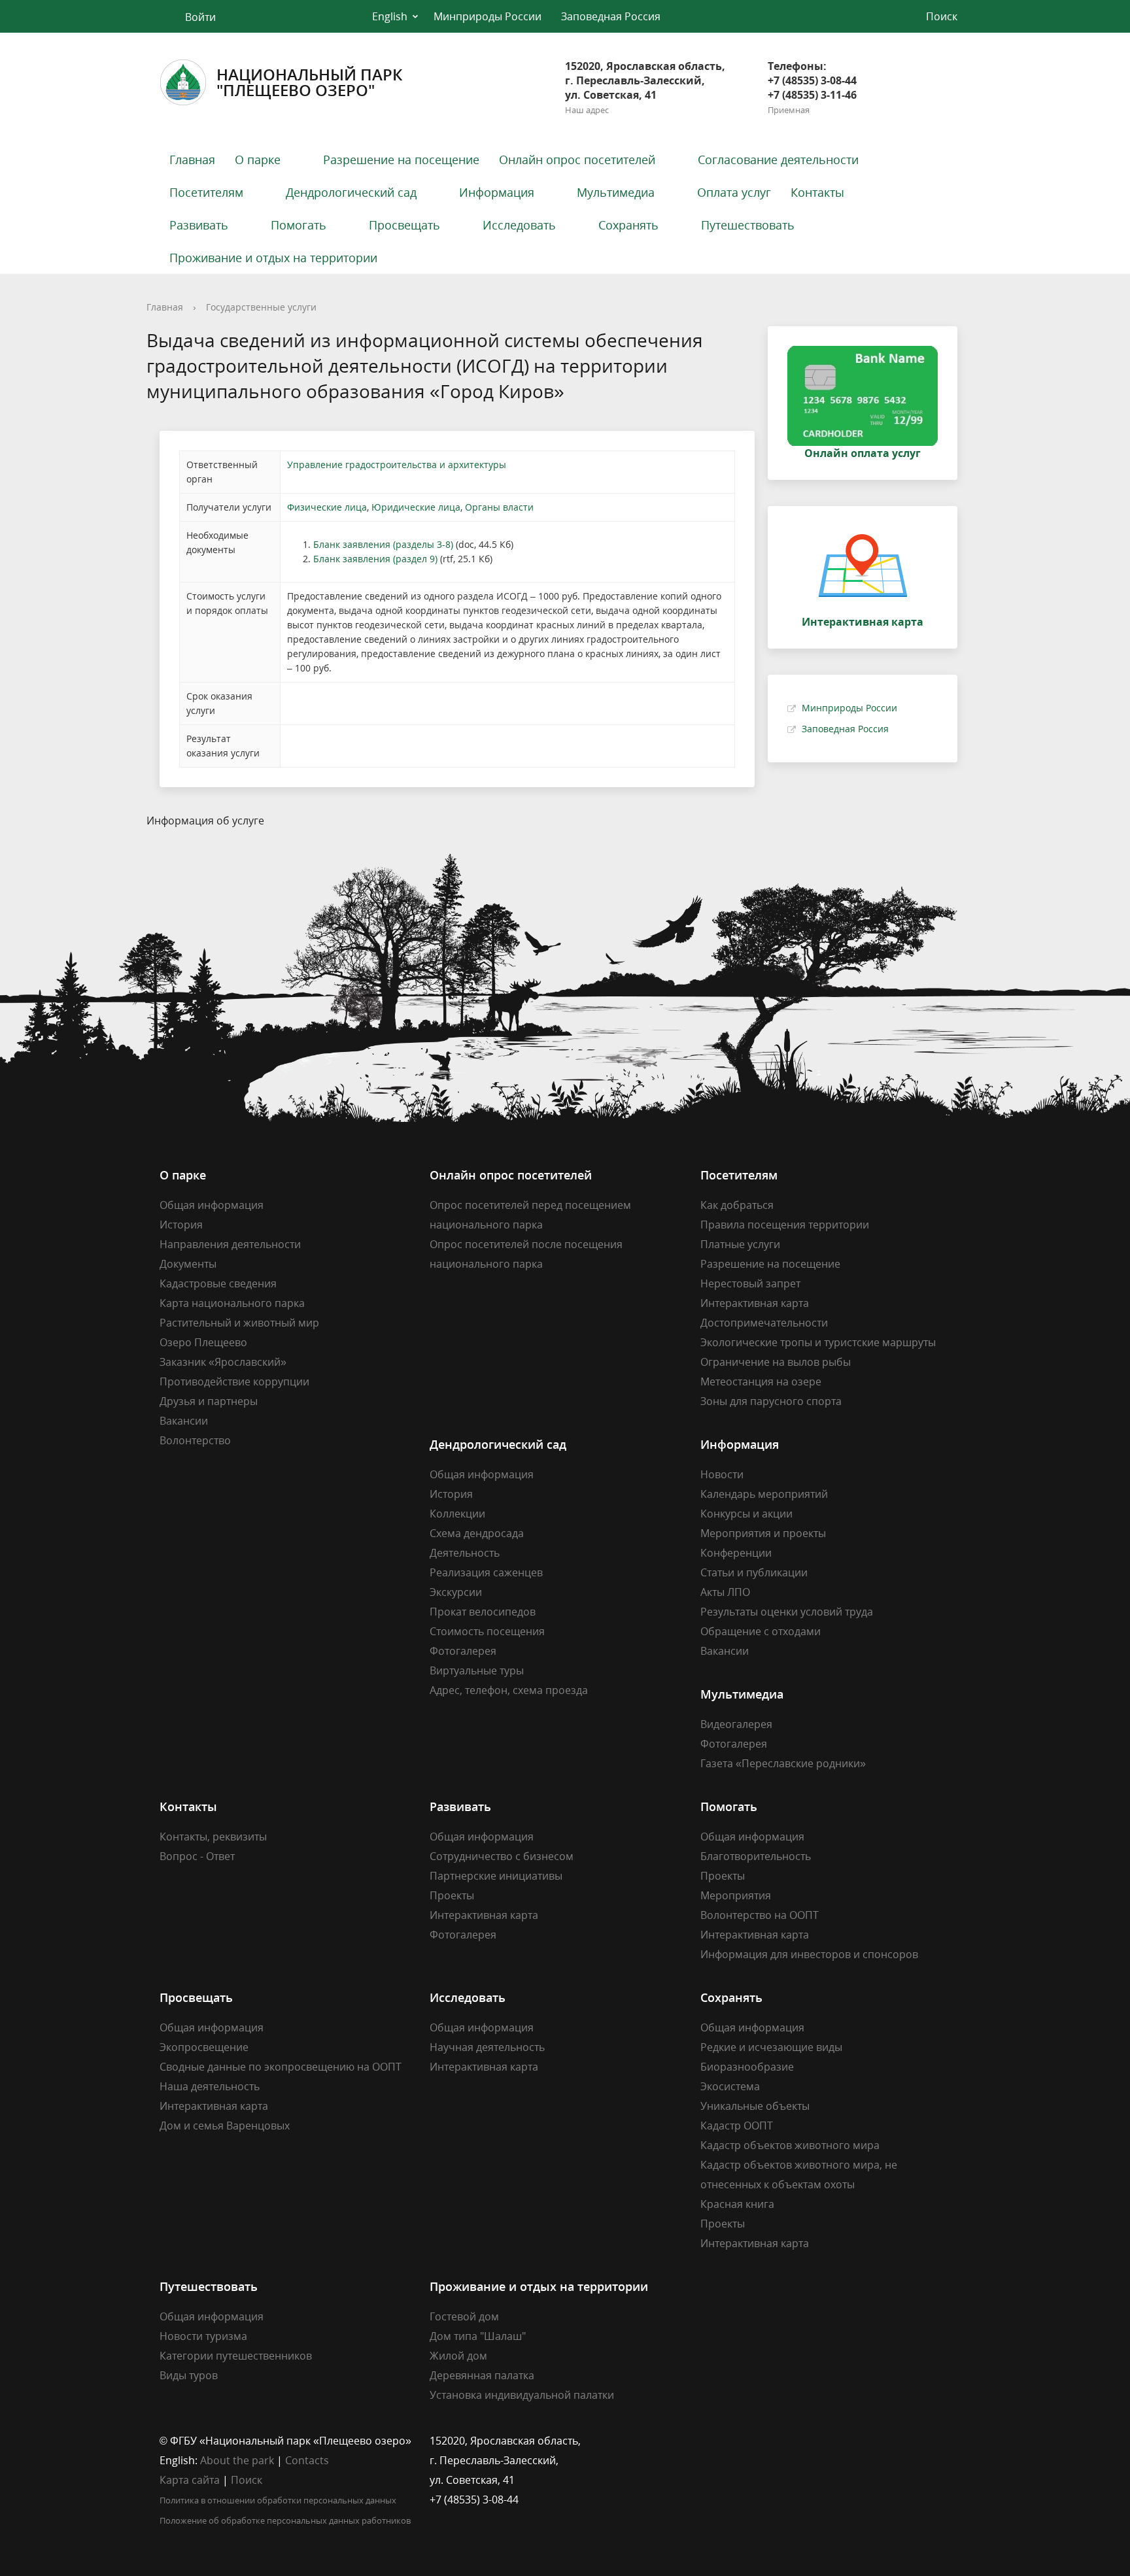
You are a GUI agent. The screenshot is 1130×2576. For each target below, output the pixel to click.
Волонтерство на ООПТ (760, 1915)
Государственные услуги (261, 307)
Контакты (817, 192)
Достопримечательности (764, 1323)
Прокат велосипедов (483, 1612)
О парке (258, 160)
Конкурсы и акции (746, 1514)
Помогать (299, 225)
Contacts (307, 2460)
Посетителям (206, 192)
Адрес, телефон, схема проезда (509, 1690)
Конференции (736, 1553)
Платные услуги (740, 1244)
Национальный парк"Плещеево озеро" (309, 82)
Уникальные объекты (755, 2106)
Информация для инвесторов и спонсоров (809, 1954)
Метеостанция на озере (761, 1381)
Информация (497, 192)
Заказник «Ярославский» (223, 1362)
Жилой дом (458, 2356)
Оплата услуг (734, 192)
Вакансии (184, 1421)
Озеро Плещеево (203, 1342)
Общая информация (212, 1205)
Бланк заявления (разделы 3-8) (383, 544)
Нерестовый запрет (750, 1283)
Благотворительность (756, 1856)
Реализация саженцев (486, 1572)
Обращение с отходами (761, 1631)
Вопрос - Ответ (197, 1856)
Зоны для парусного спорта (771, 1401)
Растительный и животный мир (239, 1323)
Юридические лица (416, 507)
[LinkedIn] (736, 2441)
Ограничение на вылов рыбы (776, 1362)
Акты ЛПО (725, 1592)
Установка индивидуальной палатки (522, 2395)
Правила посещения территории (785, 1225)
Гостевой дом (464, 2316)
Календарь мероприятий (764, 1494)
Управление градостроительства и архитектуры (397, 465)
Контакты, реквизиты (213, 1837)
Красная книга (737, 2204)
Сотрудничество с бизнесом (502, 1856)
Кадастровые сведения (218, 1283)
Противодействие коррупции (234, 1381)
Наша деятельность (210, 2086)
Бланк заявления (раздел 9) (375, 559)
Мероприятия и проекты (763, 1533)
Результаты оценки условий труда (787, 1612)
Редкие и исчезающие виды (771, 2047)
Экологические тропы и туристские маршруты (818, 1342)
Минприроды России (488, 16)
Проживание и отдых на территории (273, 258)
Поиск (247, 2480)
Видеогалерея (736, 1724)
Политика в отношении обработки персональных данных (278, 2500)
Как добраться (737, 1205)
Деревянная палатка (482, 2375)
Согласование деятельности (778, 160)
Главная (192, 160)
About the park (237, 2460)
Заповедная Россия (611, 16)
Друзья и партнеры (209, 1401)
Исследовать (519, 225)
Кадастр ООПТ (737, 2126)
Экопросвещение (204, 2047)
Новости (722, 1474)
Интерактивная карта (755, 1303)
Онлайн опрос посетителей (577, 160)
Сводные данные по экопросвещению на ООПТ (281, 2067)
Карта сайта (190, 2480)
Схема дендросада (477, 1533)
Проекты (452, 1895)
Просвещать (404, 225)
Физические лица (327, 507)
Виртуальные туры (477, 1670)
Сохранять (628, 225)
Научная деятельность (487, 2047)
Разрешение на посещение (401, 160)
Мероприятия (736, 1895)
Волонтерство (195, 1440)
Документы (188, 1264)
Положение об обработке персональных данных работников (285, 2520)
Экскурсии (456, 1592)
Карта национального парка (232, 1303)
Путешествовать (748, 225)
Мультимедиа (616, 192)
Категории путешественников (236, 2356)
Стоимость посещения (487, 1631)
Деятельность (465, 1553)
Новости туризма (203, 2336)
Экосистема (730, 2086)
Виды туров (189, 2375)
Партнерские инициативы (496, 1876)
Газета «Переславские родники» (783, 1763)
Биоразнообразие (747, 2067)
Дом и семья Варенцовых (225, 2126)
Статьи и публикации (754, 1572)
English (390, 16)
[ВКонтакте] (710, 2441)
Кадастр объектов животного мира (790, 2145)
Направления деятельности (230, 1244)
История (181, 1225)
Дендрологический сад (351, 192)
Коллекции (457, 1514)
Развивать (199, 225)
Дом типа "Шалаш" (478, 2336)
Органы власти (499, 507)
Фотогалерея (463, 1651)
